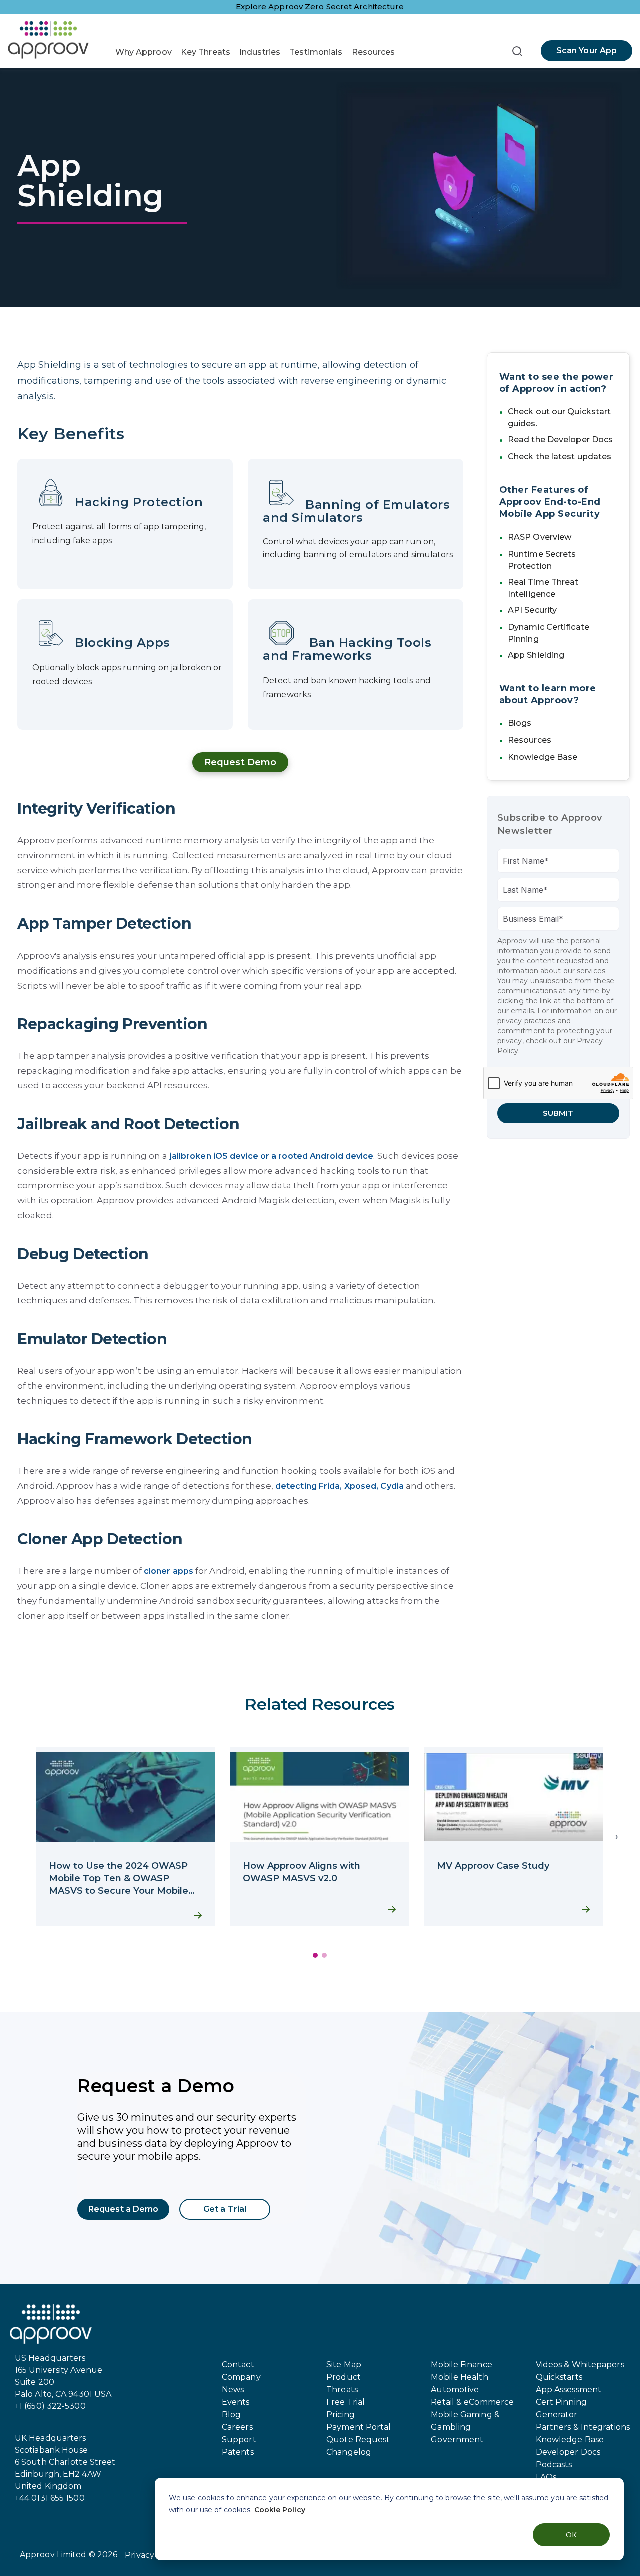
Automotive (455, 2389)
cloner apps (169, 1571)
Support (239, 2439)
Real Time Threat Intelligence (543, 588)
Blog (231, 2414)
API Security (532, 610)
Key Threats (206, 52)
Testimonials (316, 52)
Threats (342, 2389)
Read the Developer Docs (560, 440)
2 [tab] (324, 1955)
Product (344, 2377)
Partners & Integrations (583, 2427)
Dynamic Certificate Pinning (549, 633)
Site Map (344, 2364)
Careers (237, 2427)
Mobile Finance (461, 2364)
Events (236, 2402)
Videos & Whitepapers (580, 2364)
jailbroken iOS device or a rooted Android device (272, 1156)
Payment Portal (359, 2427)
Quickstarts (559, 2377)
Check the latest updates (560, 457)
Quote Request (358, 2439)
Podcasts (554, 2464)
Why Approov (144, 52)
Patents (238, 2452)
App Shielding (536, 655)
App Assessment (569, 2389)
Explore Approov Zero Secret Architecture (320, 7)
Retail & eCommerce (472, 2402)
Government (457, 2439)
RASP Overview (540, 537)
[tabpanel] (126, 1836)
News (233, 2389)
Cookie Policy (280, 2510)
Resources (374, 52)
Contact (238, 2364)
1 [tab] (315, 1955)
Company (241, 2377)
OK (571, 2534)
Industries (260, 52)
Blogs (520, 723)
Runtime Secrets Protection (542, 560)
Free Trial (346, 2402)
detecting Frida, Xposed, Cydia (340, 1486)
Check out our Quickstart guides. (559, 418)
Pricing (341, 2414)
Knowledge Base (543, 757)
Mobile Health (459, 2377)
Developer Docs (568, 2452)
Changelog (349, 2452)
